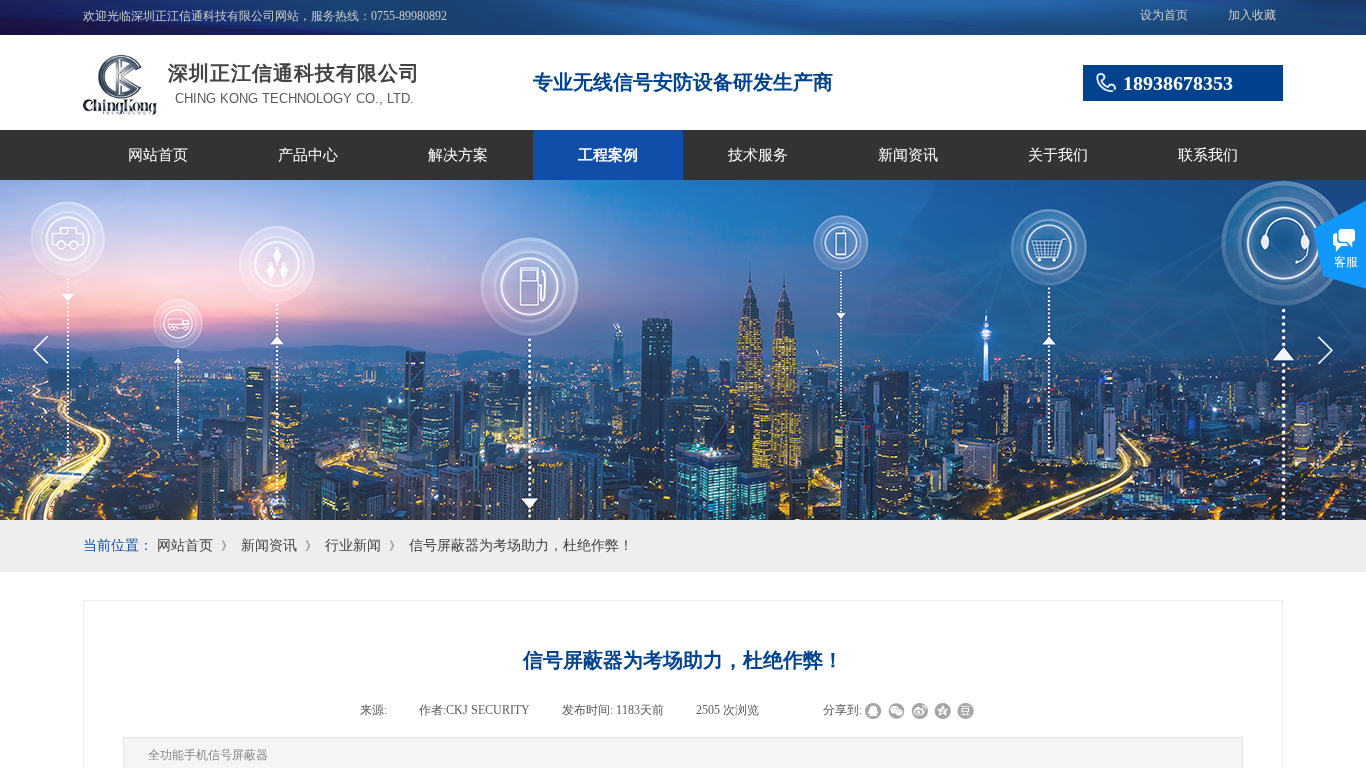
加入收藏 (1252, 15)
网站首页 (158, 155)
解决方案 (458, 155)
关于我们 (1058, 155)
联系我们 (1208, 155)
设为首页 (1164, 15)
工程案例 (608, 155)
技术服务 (758, 155)
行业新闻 (353, 545)
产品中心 (308, 155)
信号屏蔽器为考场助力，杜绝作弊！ (521, 545)
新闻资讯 (908, 155)
